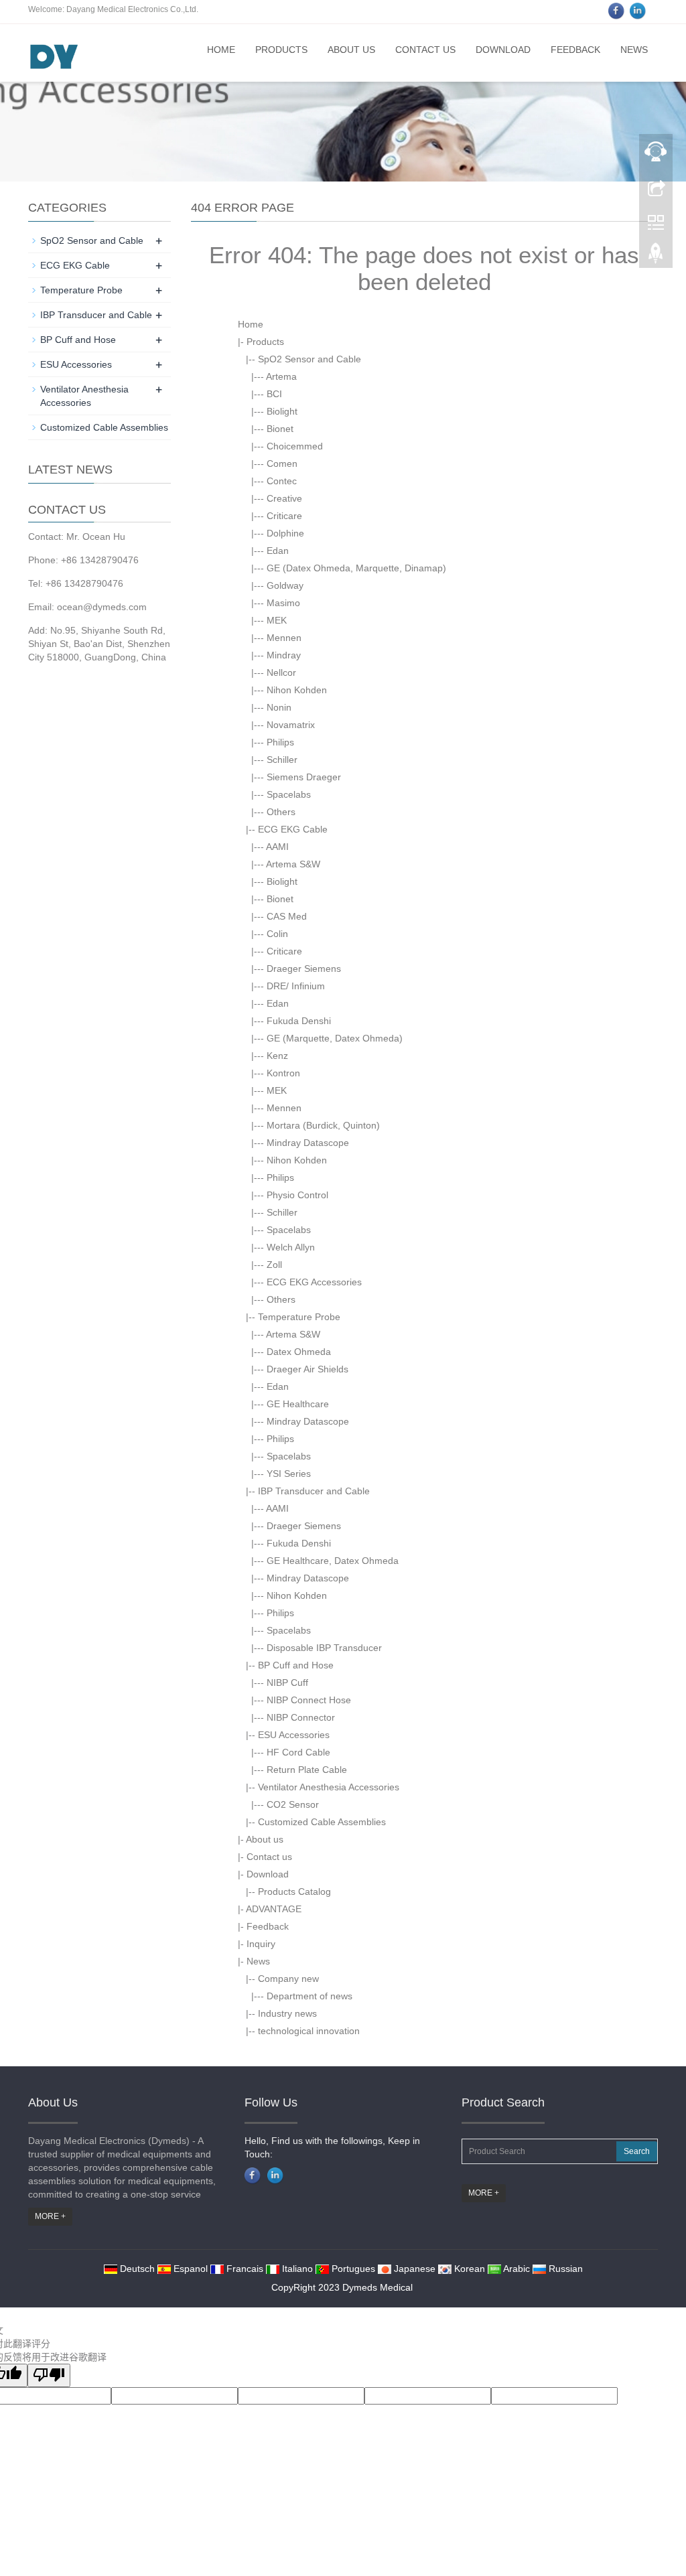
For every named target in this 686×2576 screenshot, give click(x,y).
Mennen (284, 638)
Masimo (283, 603)
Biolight (282, 411)
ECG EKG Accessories (314, 1282)
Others (281, 812)
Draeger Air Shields (307, 1369)
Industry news (287, 2013)
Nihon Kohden (297, 690)
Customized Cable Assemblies (322, 1822)
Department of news (310, 1996)
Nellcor (281, 672)
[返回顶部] (656, 257)
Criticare (284, 516)
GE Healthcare (298, 1404)
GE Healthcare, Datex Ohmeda (333, 1561)
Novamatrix (291, 725)
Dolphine (285, 533)
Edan (278, 551)
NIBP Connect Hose (309, 1700)
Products (281, 50)
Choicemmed (295, 446)
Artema (281, 376)
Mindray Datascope (308, 1143)
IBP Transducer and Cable (314, 1491)
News (634, 50)
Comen (282, 463)
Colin (277, 934)
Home (221, 50)
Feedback (575, 50)
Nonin (279, 707)
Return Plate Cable (307, 1770)
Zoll (274, 1265)
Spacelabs (289, 794)
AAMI (277, 847)
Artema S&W (293, 864)
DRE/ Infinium (296, 986)
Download (503, 50)
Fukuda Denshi (299, 1021)
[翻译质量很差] (49, 2375)
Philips (280, 742)
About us (351, 50)
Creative (284, 498)
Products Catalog (294, 1891)
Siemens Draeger (304, 777)
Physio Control (297, 1195)
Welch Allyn (291, 1247)
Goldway (285, 585)
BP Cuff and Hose (296, 1665)
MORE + (50, 2216)
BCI (274, 394)
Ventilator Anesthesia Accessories (329, 1787)
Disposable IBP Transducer (324, 1648)
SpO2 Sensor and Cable (310, 359)
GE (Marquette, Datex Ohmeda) (335, 1038)
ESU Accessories (294, 1735)
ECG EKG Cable (293, 829)
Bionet (280, 429)
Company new (288, 1979)
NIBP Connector (301, 1717)
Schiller (282, 760)
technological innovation (309, 2031)
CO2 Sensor (293, 1804)
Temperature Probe (299, 1317)
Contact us (425, 50)
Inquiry (261, 1944)
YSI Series (289, 1474)
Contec (282, 481)
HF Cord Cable (298, 1752)
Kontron (283, 1073)
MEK (277, 620)
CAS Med (287, 916)
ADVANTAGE (274, 1909)
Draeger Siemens (304, 969)
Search (637, 2151)
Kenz (277, 1056)
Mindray (284, 655)
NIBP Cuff (287, 1683)
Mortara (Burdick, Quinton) (323, 1125)
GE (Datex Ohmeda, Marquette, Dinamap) (356, 568)
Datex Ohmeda (299, 1352)
